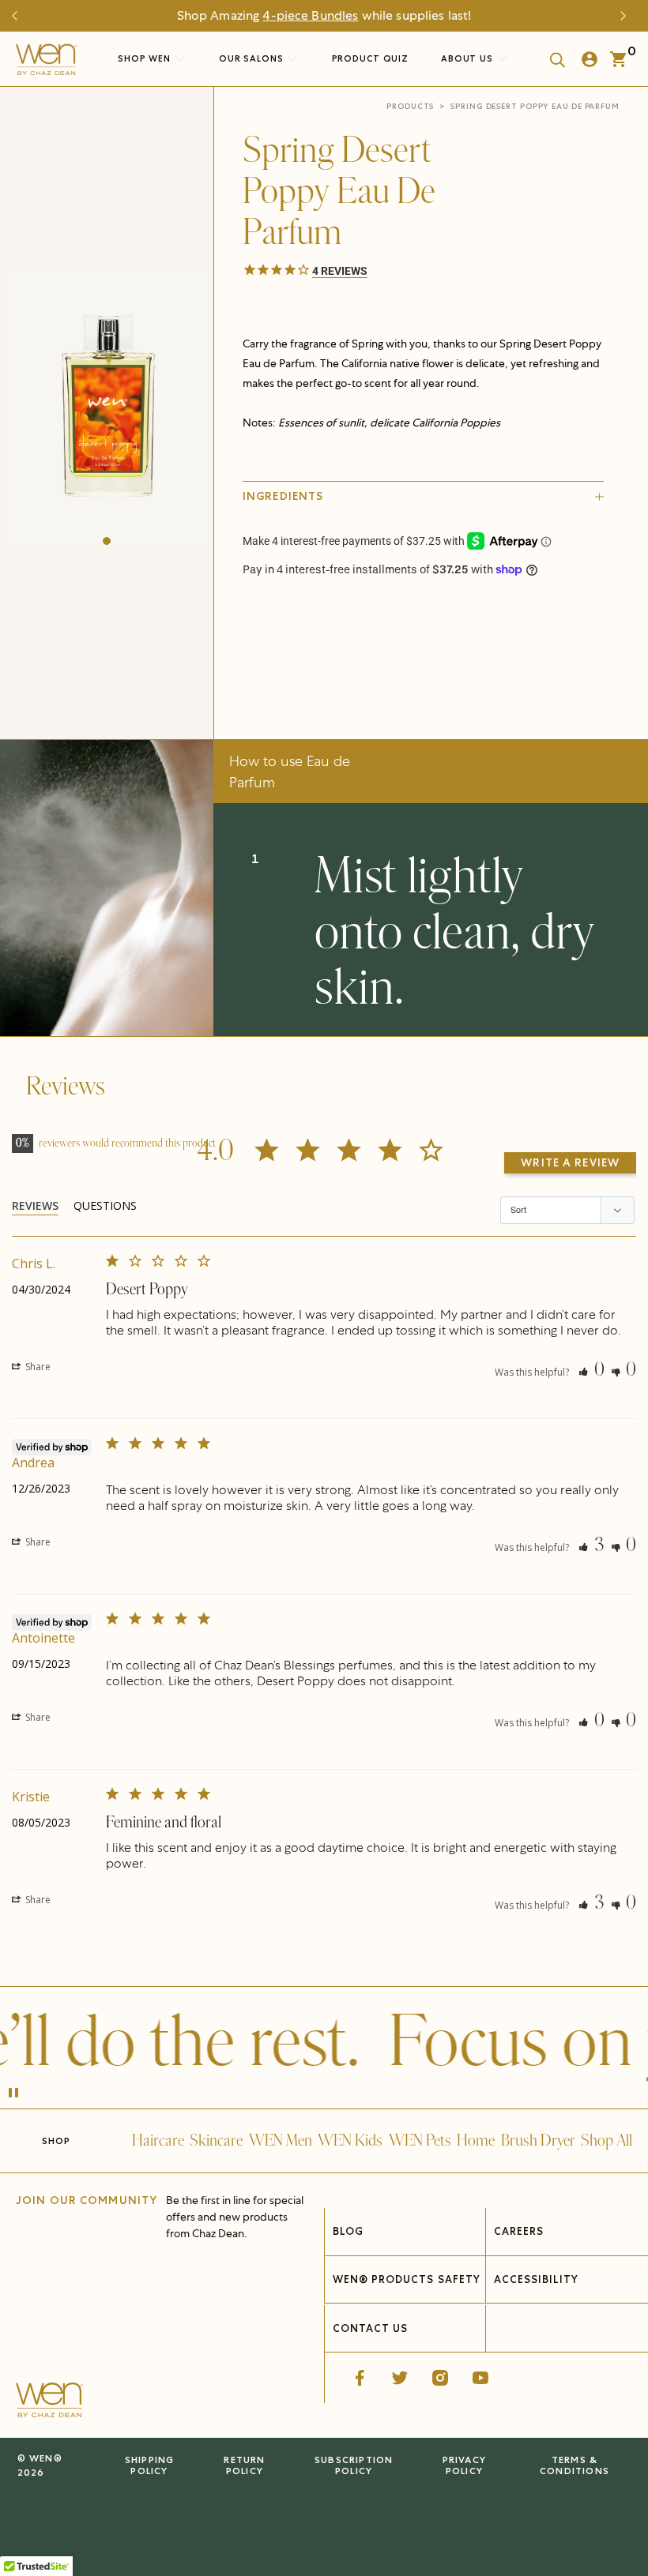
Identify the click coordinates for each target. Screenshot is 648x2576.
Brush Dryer (538, 2141)
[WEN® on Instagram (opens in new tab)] (440, 2378)
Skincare (216, 2141)
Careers (519, 2231)
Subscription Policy (354, 2465)
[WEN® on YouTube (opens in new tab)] (480, 2378)
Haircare (158, 2141)
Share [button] (37, 1367)
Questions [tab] (105, 1205)
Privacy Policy (464, 2465)
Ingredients (283, 496)
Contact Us (370, 2328)
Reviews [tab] (35, 1205)
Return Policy (244, 2465)
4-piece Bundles (310, 15)
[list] (107, 409)
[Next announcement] (627, 16)
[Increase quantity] (364, 656)
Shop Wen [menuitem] (144, 58)
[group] (107, 409)
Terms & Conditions (575, 2465)
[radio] (358, 619)
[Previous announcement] (21, 16)
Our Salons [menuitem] (253, 58)
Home (476, 2141)
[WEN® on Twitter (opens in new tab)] (400, 2378)
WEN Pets (420, 2141)
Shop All (607, 2141)
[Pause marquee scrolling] (13, 2094)
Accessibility (537, 2279)
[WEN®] (46, 63)
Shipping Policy (150, 2465)
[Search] (552, 59)
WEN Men (281, 2141)
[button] (107, 541)
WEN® (46, 2458)
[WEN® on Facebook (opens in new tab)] (360, 2378)
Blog (348, 2231)
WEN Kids (350, 2141)
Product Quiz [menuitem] (371, 58)
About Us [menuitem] (469, 58)
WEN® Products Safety (407, 2279)
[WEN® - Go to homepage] (49, 2402)
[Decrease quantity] (256, 656)
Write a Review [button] (570, 1162)
